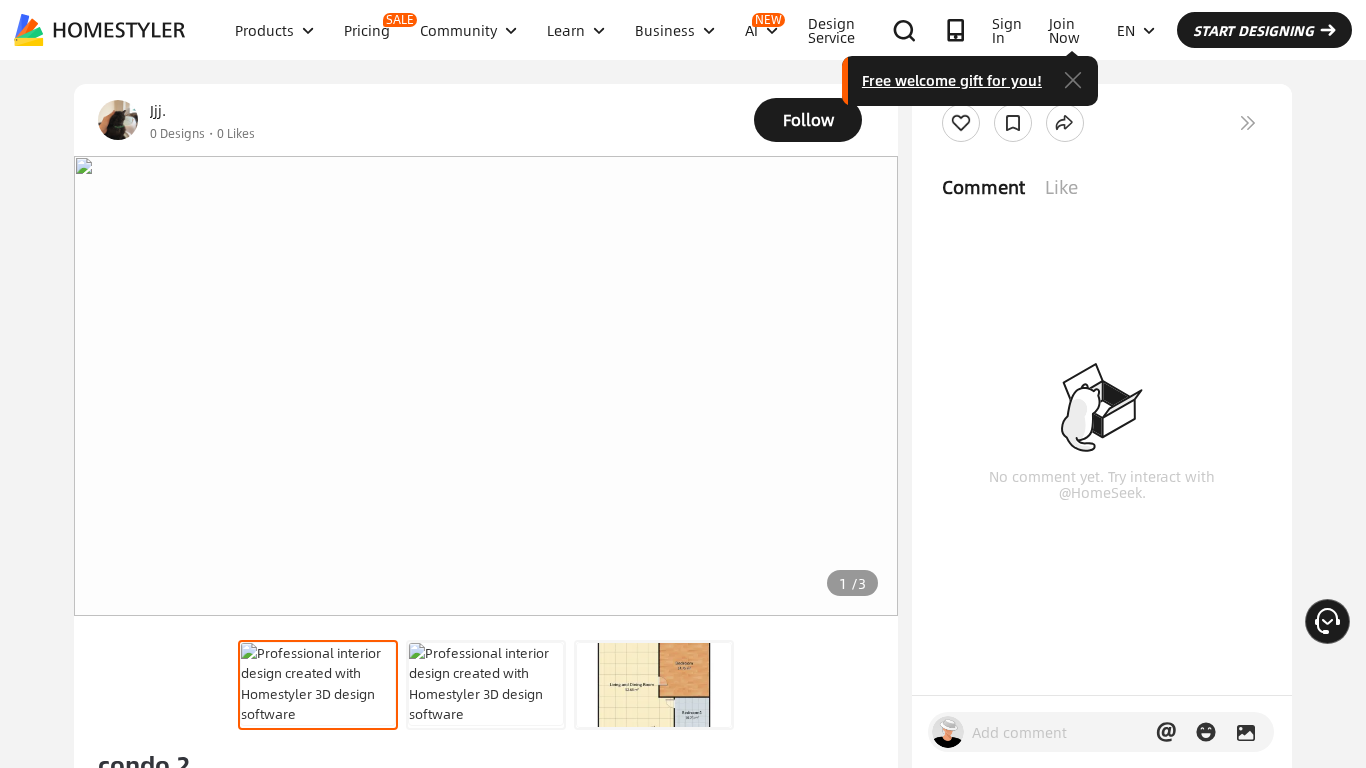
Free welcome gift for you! (952, 80)
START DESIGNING (1253, 30)
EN (1126, 30)
